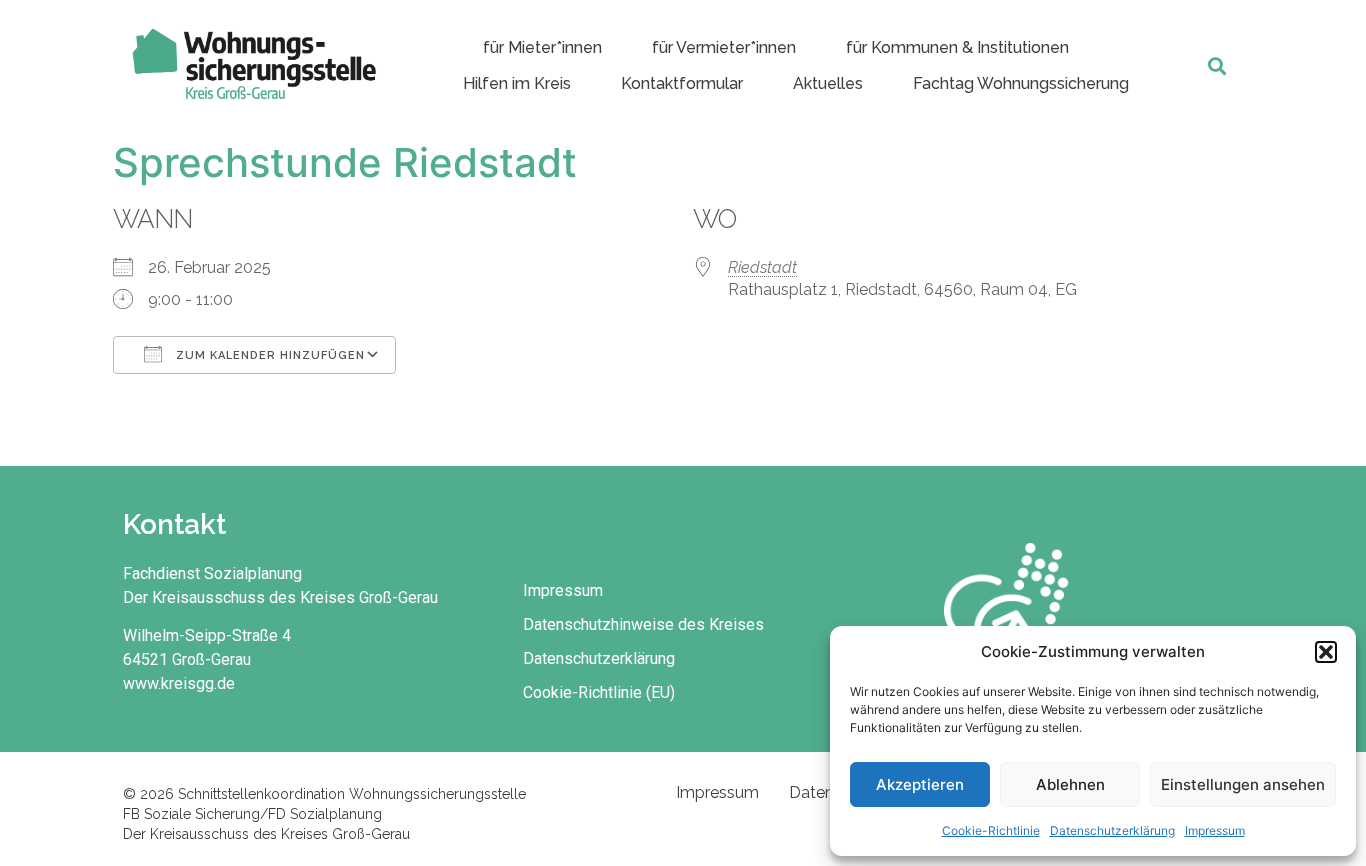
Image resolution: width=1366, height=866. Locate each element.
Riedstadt (762, 267)
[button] (1326, 652)
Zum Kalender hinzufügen (268, 355)
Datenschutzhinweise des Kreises (643, 624)
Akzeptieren (920, 784)
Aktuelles (828, 83)
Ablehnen (1070, 784)
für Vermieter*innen (724, 47)
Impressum (1215, 830)
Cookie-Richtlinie (991, 830)
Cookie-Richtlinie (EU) (599, 692)
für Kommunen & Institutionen (957, 47)
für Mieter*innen (542, 47)
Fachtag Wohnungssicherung (1021, 83)
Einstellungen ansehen (1243, 784)
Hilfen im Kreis (517, 83)
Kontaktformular (682, 83)
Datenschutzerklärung (1112, 830)
